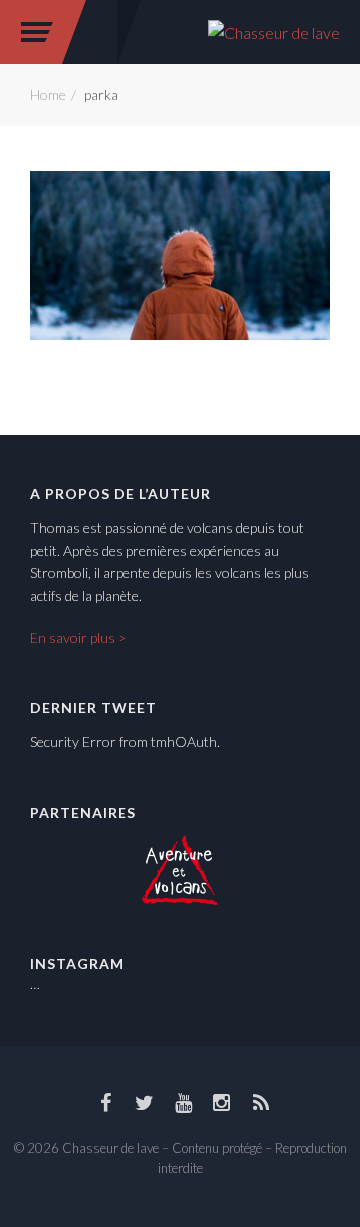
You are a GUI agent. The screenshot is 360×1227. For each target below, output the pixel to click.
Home (48, 94)
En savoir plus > (78, 637)
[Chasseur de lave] (274, 30)
